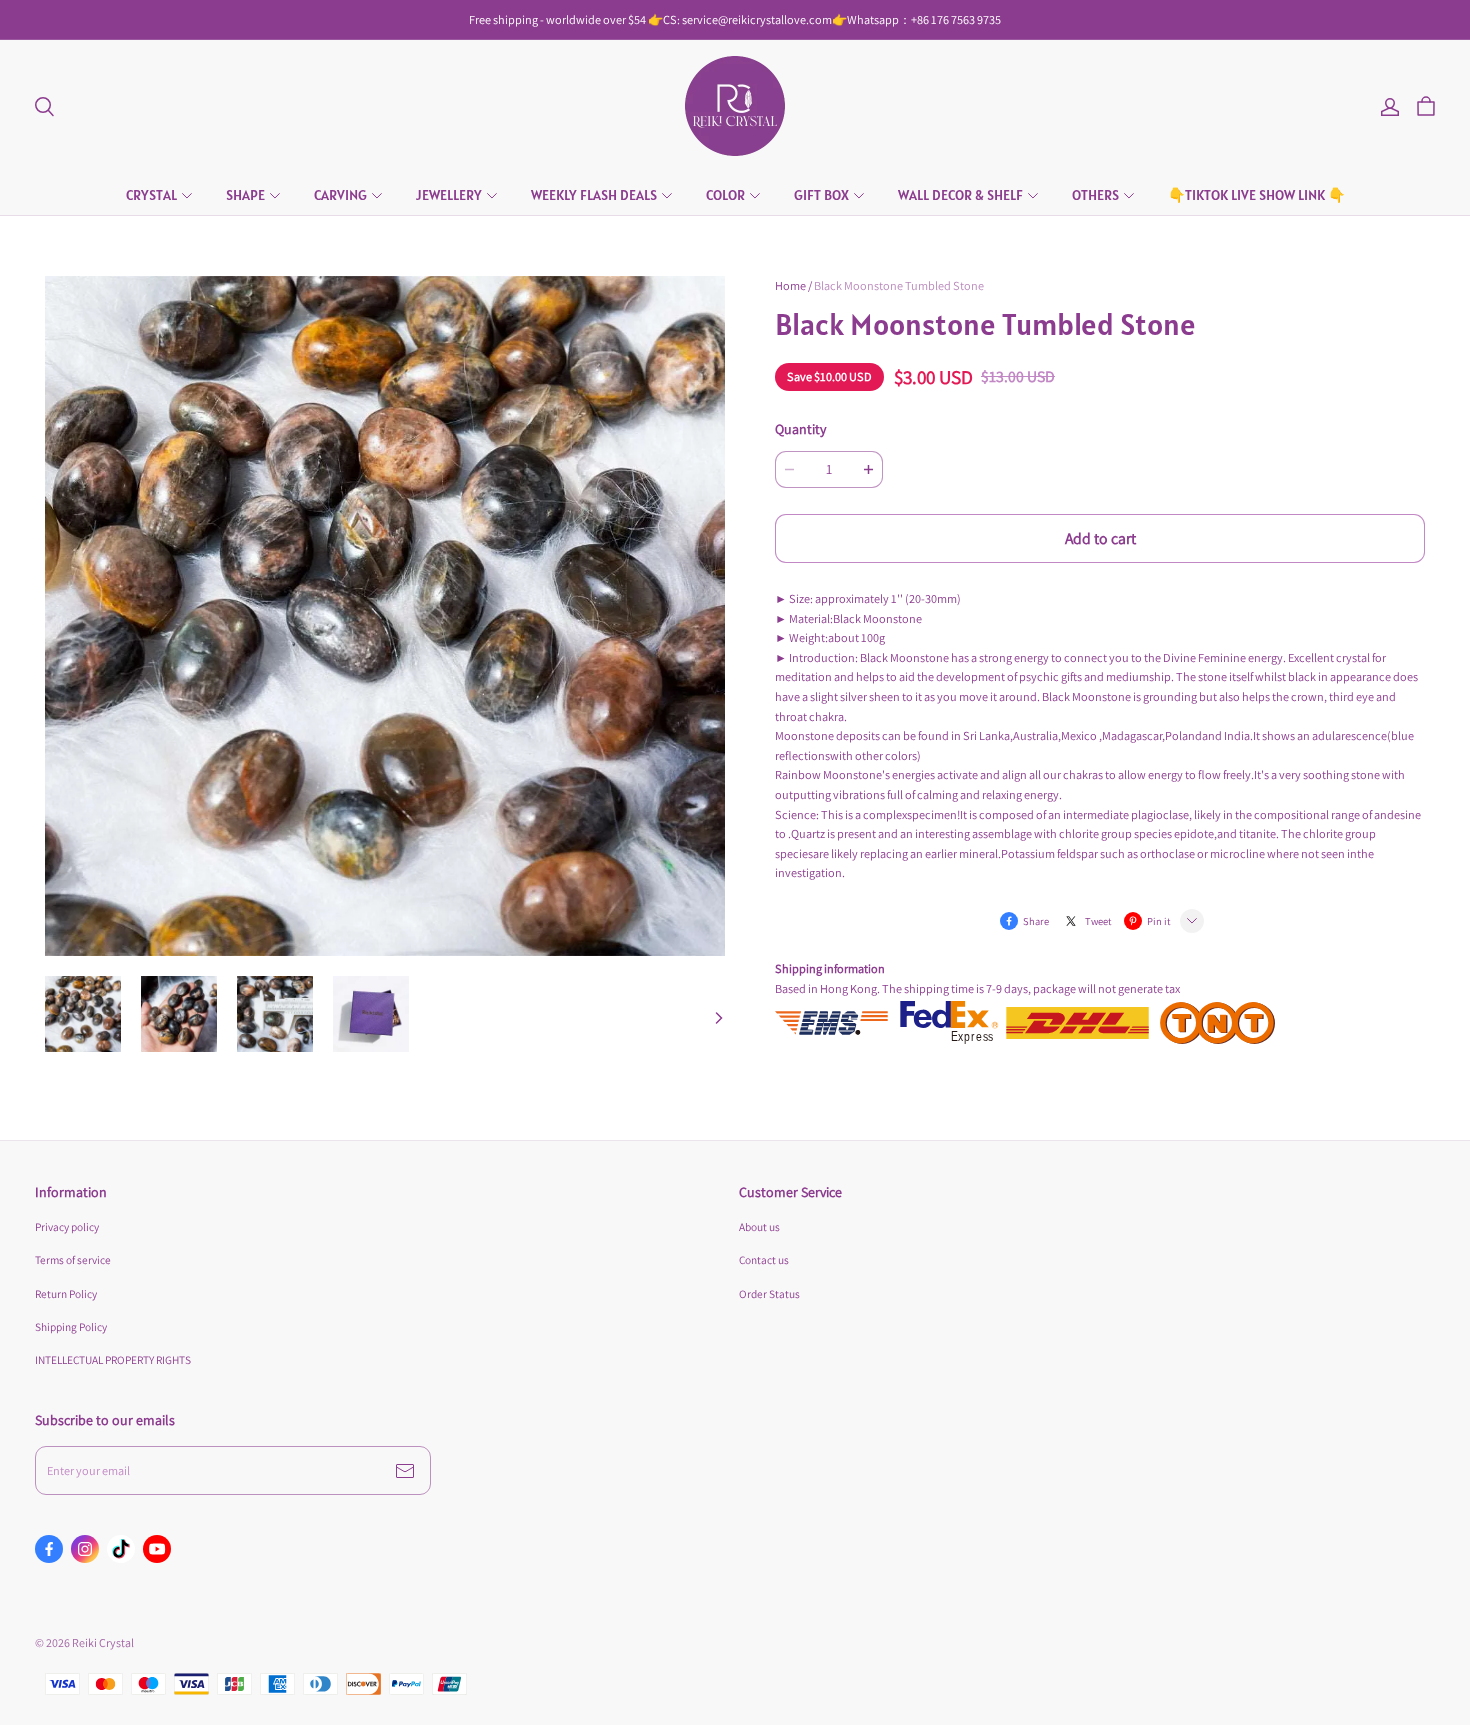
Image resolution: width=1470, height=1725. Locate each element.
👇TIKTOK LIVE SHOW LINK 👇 (1256, 195)
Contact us (764, 1259)
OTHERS (1095, 195)
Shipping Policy (71, 1326)
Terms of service (73, 1259)
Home (790, 285)
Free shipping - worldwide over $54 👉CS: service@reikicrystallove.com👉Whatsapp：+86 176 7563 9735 (735, 19)
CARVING (340, 195)
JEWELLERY (449, 195)
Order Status (769, 1293)
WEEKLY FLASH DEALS (594, 195)
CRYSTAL (151, 195)
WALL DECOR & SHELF (960, 195)
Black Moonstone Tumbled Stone (899, 285)
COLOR (725, 195)
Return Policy (66, 1293)
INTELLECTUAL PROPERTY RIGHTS (113, 1359)
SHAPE (245, 195)
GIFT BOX (821, 195)
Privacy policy (67, 1226)
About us (759, 1226)
